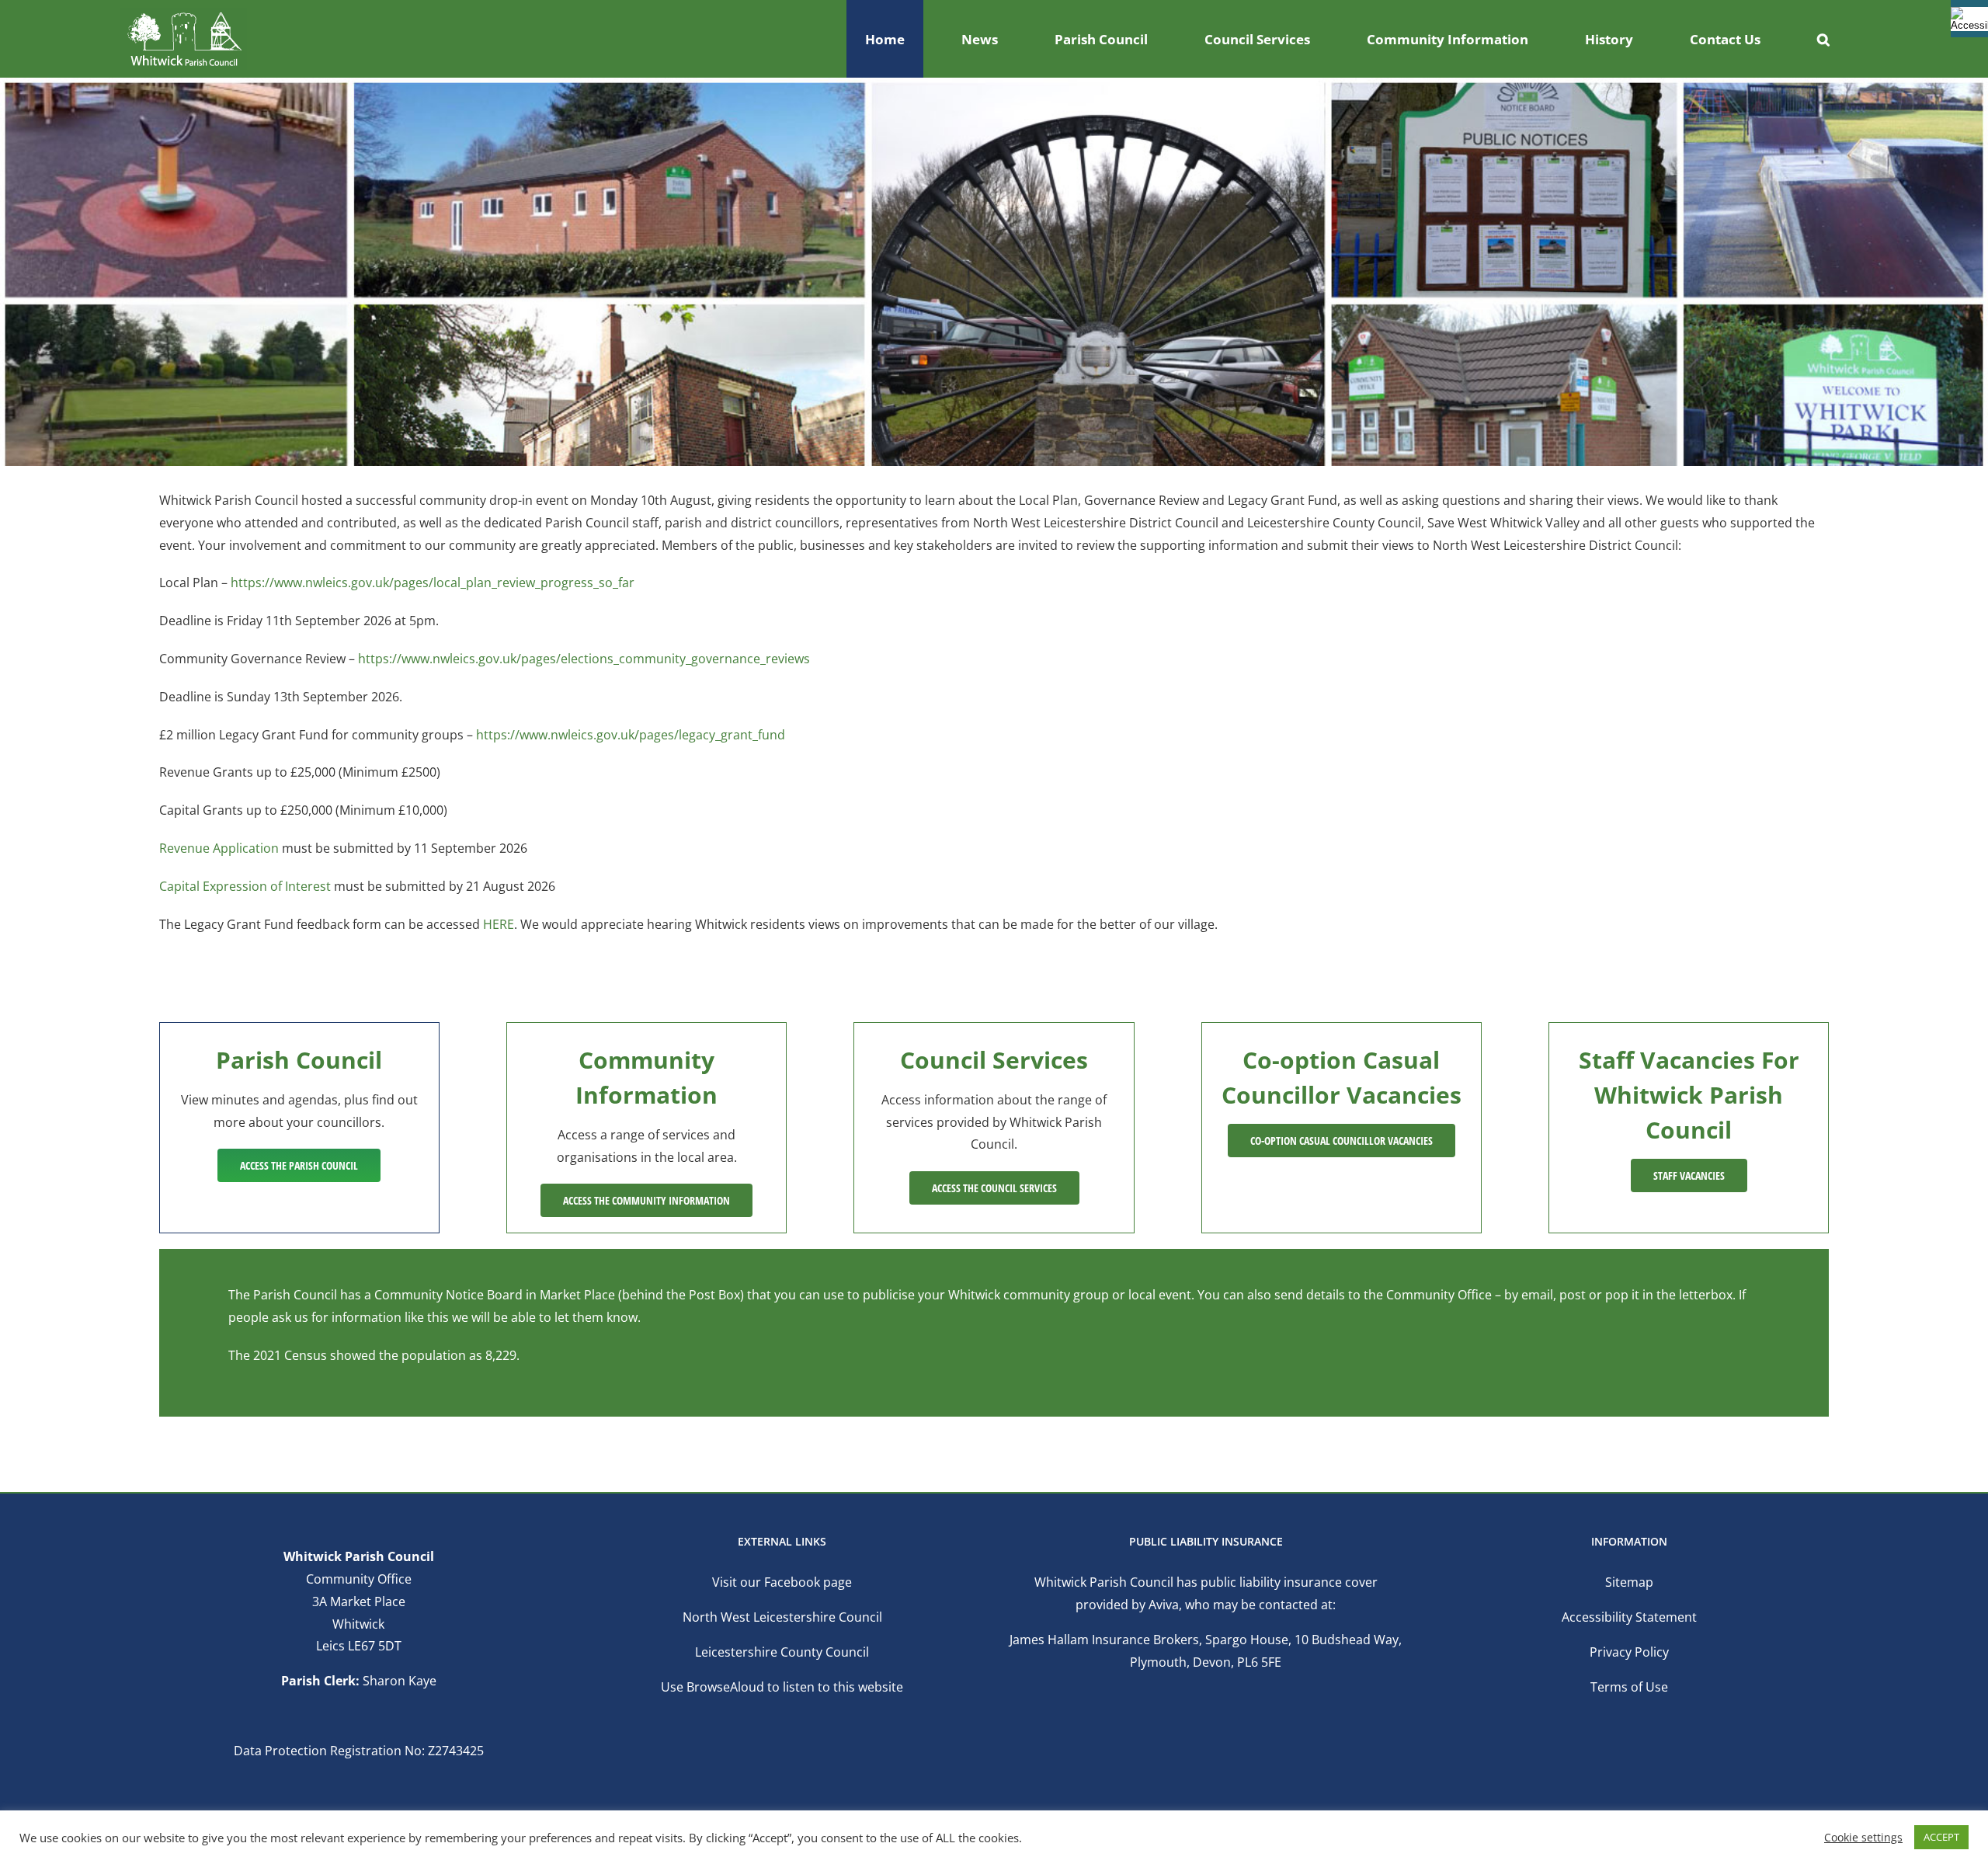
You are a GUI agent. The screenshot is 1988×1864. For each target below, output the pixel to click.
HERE (499, 924)
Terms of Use (1629, 1687)
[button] (1823, 39)
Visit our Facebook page (782, 1582)
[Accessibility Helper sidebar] (1969, 19)
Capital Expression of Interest (245, 886)
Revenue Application (219, 848)
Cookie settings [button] (1863, 1838)
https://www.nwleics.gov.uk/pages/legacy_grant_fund (631, 735)
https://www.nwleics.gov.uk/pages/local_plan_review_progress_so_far (433, 582)
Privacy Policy (1629, 1652)
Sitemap (1629, 1582)
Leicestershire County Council (782, 1652)
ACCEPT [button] (1941, 1837)
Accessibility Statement (1629, 1617)
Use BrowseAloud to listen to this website (782, 1687)
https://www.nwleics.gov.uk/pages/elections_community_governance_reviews (584, 659)
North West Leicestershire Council (782, 1617)
